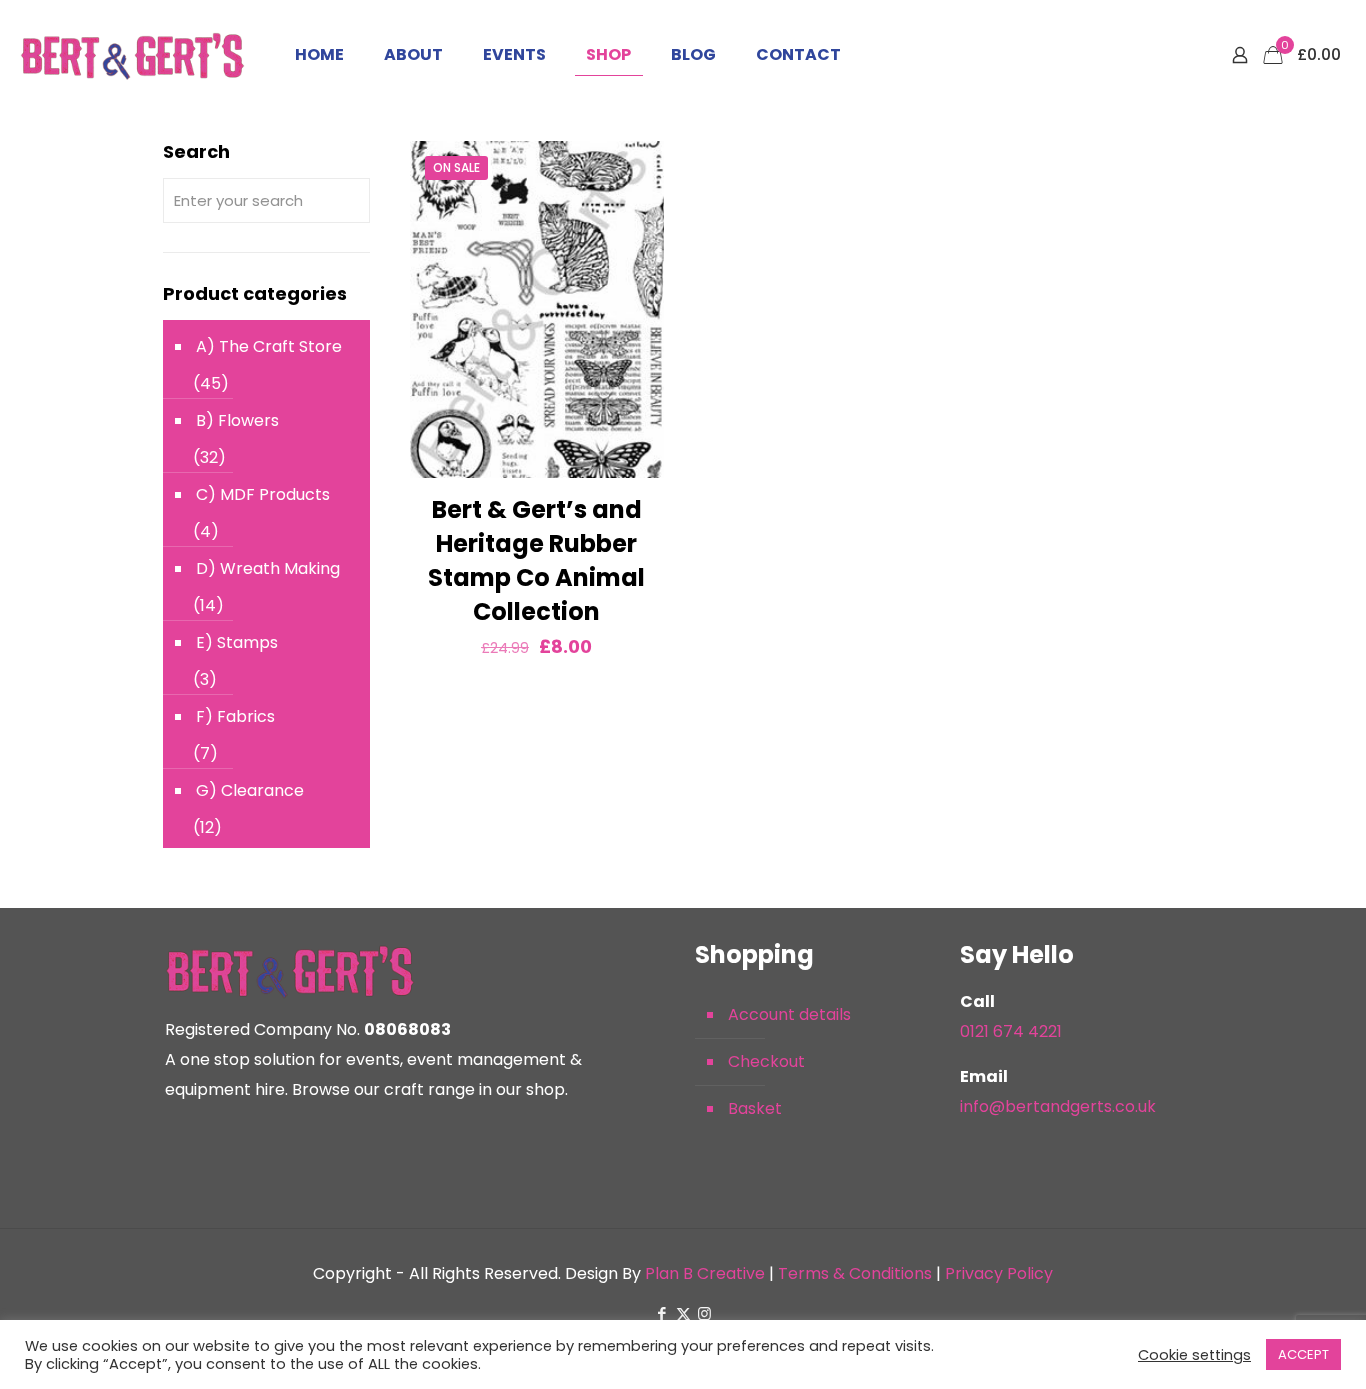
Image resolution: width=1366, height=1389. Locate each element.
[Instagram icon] (704, 1313)
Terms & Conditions (855, 1273)
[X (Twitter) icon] (683, 1313)
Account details (789, 1014)
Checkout (766, 1061)
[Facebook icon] (662, 1313)
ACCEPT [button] (1303, 1354)
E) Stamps (237, 642)
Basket (755, 1108)
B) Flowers (237, 420)
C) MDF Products (263, 494)
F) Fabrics (235, 716)
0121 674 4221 (1011, 1031)
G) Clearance (250, 790)
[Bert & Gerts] (132, 55)
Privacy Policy (999, 1273)
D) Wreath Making (268, 568)
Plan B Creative (705, 1273)
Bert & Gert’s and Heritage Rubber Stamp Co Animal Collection (536, 560)
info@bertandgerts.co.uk (1058, 1106)
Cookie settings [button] (1194, 1355)
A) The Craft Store (269, 346)
